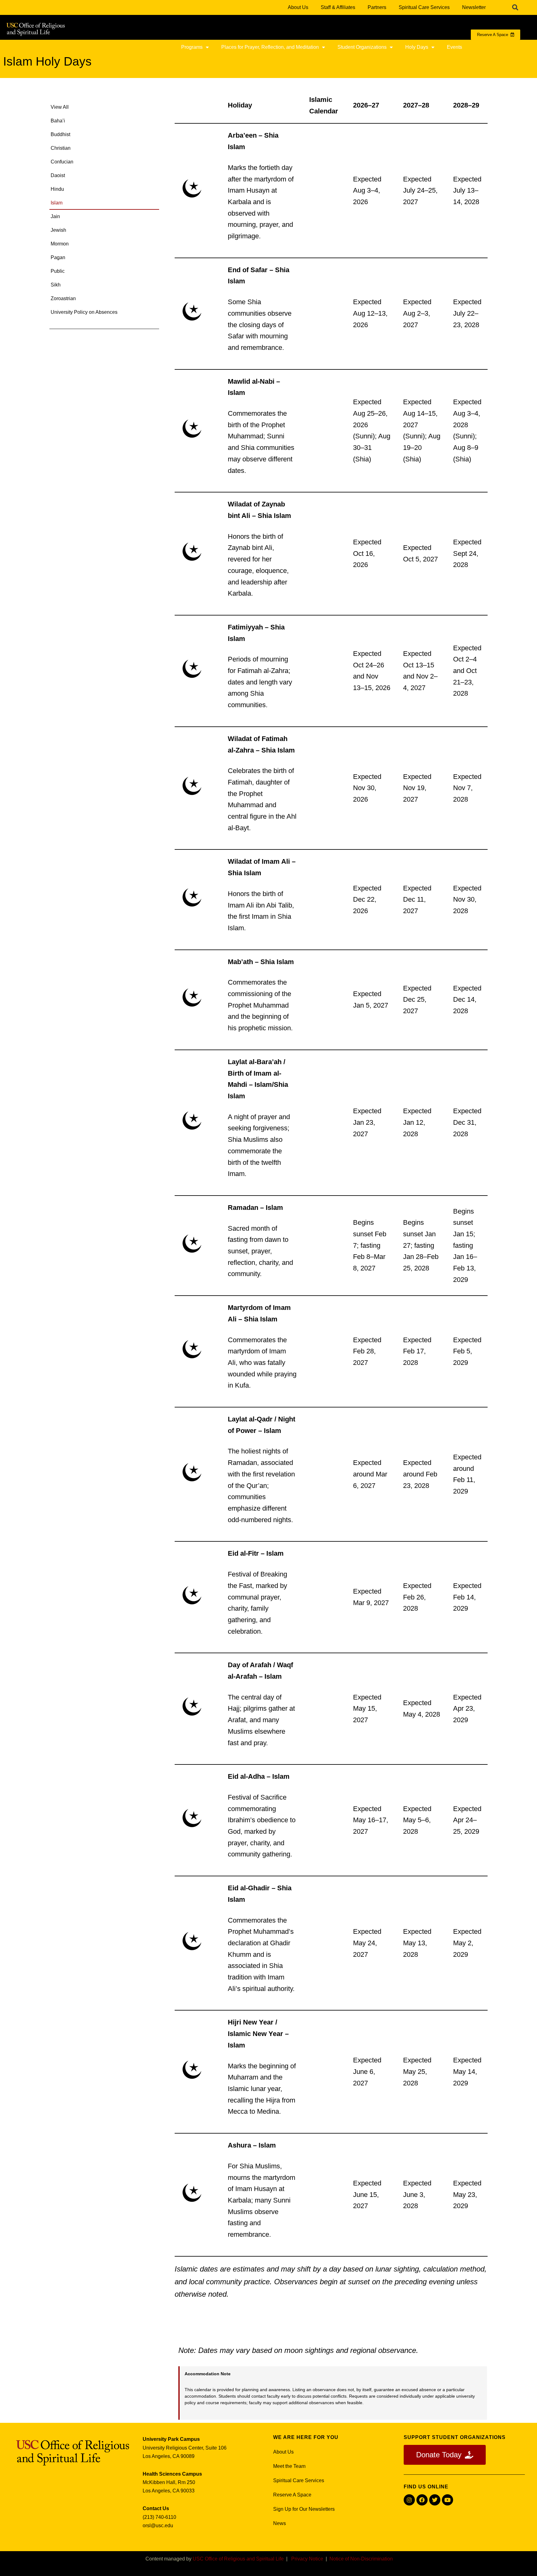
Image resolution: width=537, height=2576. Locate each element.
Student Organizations (362, 47)
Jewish (58, 230)
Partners (377, 7)
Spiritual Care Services (424, 7)
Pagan (58, 257)
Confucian (62, 162)
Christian (61, 148)
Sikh (56, 285)
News (280, 2523)
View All (60, 107)
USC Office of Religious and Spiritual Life (238, 2559)
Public (58, 271)
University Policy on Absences (84, 312)
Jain (55, 216)
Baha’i (58, 121)
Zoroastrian (63, 298)
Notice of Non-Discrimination (361, 2559)
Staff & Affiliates (338, 7)
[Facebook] (422, 2500)
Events (454, 47)
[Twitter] (435, 2500)
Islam (57, 203)
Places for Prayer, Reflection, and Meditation (270, 47)
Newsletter (474, 7)
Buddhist (60, 134)
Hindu (57, 189)
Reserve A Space (292, 2495)
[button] (515, 7)
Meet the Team (289, 2466)
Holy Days (417, 47)
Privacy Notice (307, 2559)
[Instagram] (409, 2500)
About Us (298, 7)
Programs (192, 47)
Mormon (60, 244)
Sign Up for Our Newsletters (304, 2509)
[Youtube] (447, 2500)
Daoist (58, 175)
